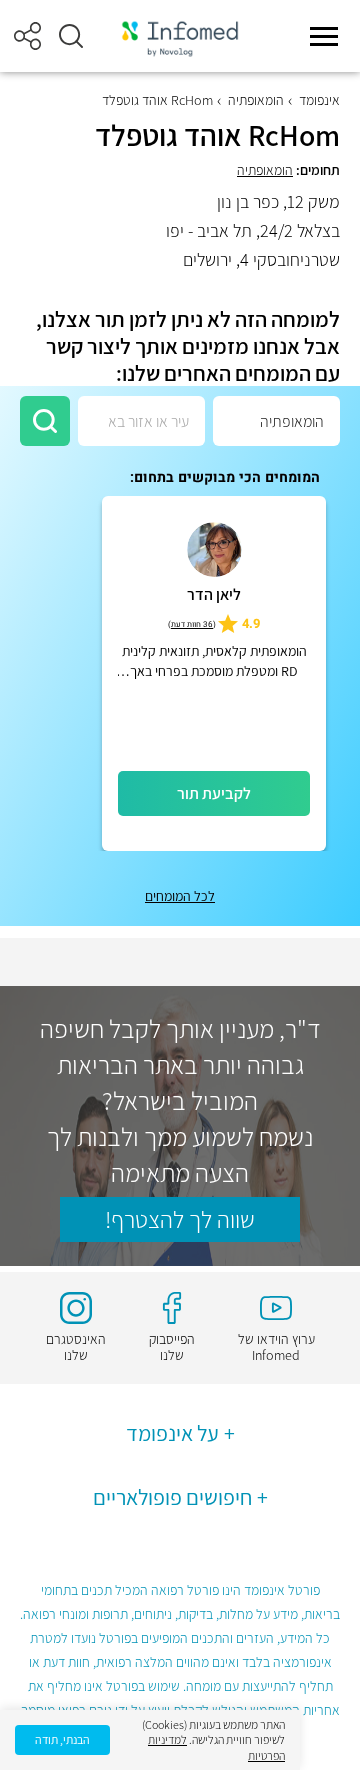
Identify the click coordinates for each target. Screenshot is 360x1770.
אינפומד (319, 100)
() (192, 624)
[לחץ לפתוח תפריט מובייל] (324, 36)
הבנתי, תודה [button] (62, 1739)
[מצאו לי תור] (45, 421)
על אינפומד (172, 1433)
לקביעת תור (214, 793)
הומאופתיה (256, 100)
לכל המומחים (180, 896)
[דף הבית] (180, 36)
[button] (71, 36)
